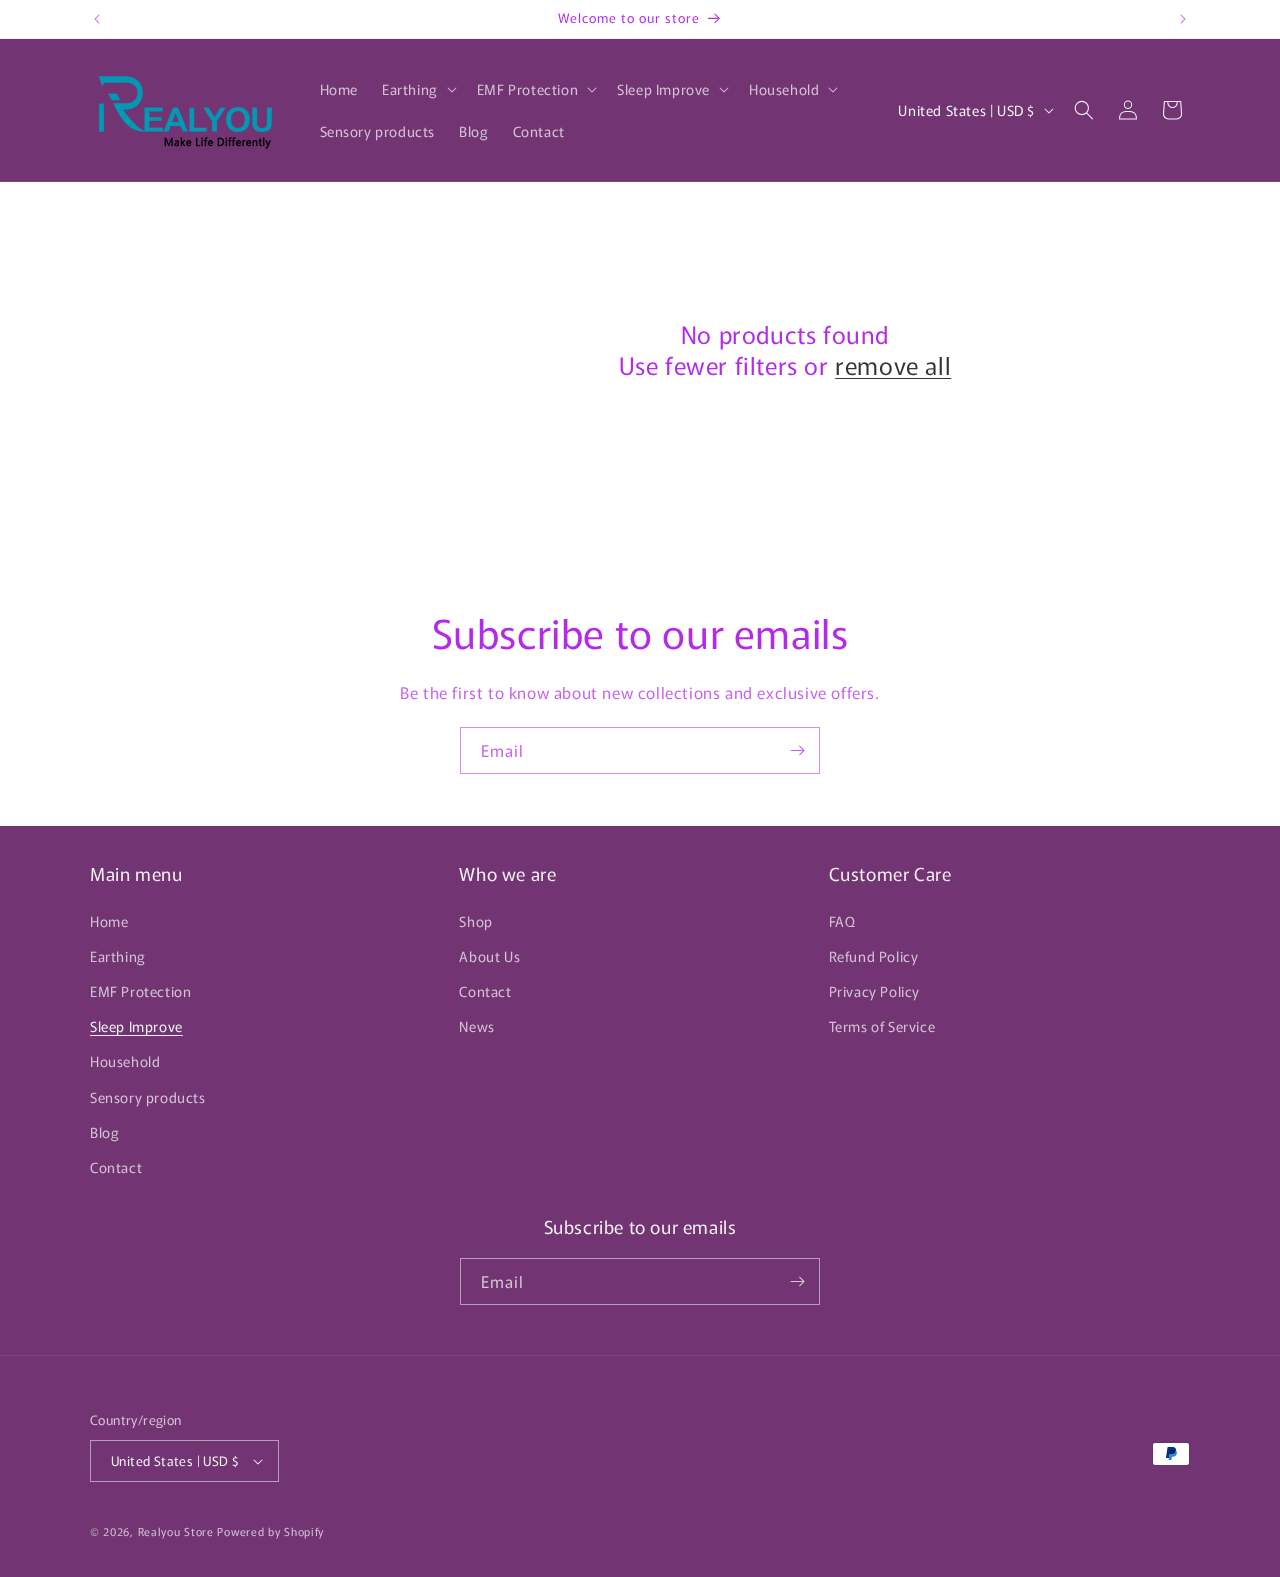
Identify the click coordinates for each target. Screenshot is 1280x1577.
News (476, 1026)
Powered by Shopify (270, 1531)
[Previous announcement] (97, 19)
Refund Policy (874, 956)
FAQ (842, 921)
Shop (475, 921)
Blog (104, 1132)
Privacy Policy (874, 991)
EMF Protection (140, 991)
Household (125, 1061)
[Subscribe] (797, 750)
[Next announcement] (1183, 19)
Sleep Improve (136, 1026)
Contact (116, 1167)
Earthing (118, 956)
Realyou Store (176, 1531)
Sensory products (148, 1097)
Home (109, 921)
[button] (417, 89)
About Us (489, 956)
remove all (893, 364)
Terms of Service (882, 1026)
